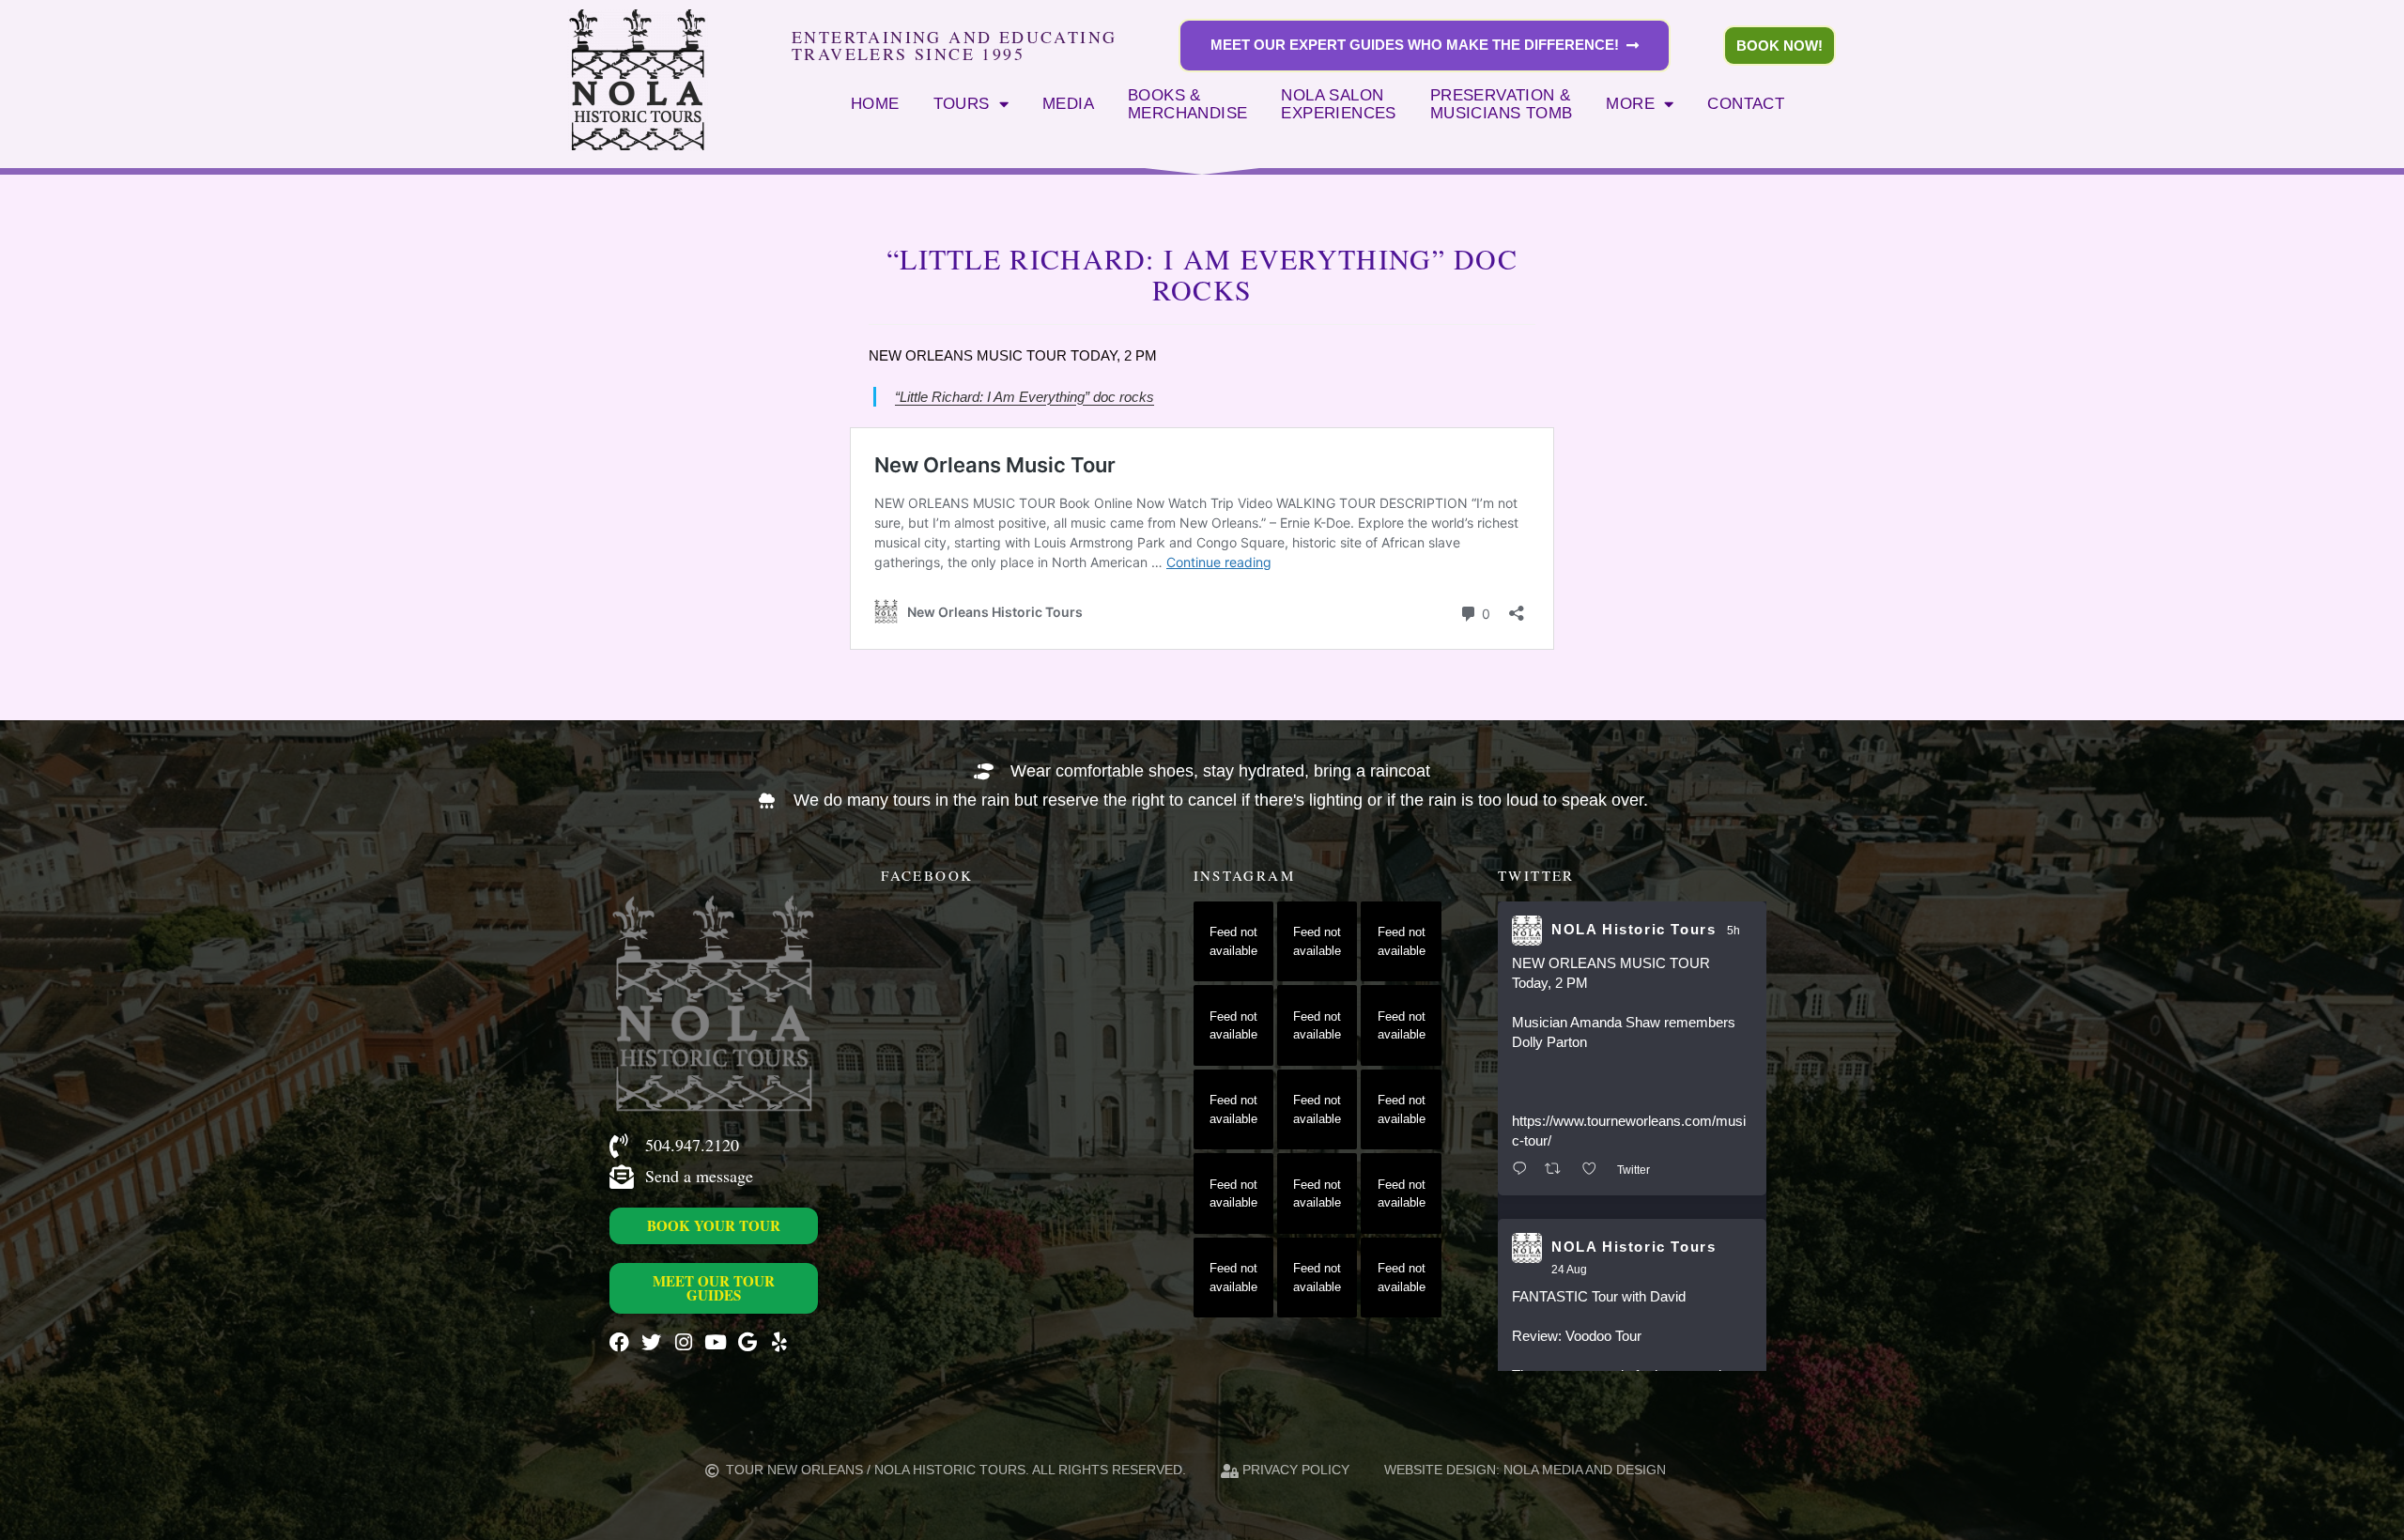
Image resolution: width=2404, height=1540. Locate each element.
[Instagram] (683, 1342)
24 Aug (1569, 1270)
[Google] (747, 1342)
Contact (1746, 103)
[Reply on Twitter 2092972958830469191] (1524, 1170)
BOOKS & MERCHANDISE (1187, 104)
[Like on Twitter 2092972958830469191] (1595, 1170)
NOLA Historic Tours (1633, 929)
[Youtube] (715, 1342)
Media (1068, 103)
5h (1734, 931)
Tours (962, 103)
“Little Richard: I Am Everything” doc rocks (1025, 397)
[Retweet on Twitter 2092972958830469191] (1558, 1170)
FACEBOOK (927, 875)
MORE (1630, 103)
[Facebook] (619, 1342)
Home (875, 103)
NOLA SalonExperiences (1338, 104)
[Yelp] (779, 1342)
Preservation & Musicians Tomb (1502, 104)
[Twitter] (651, 1342)
